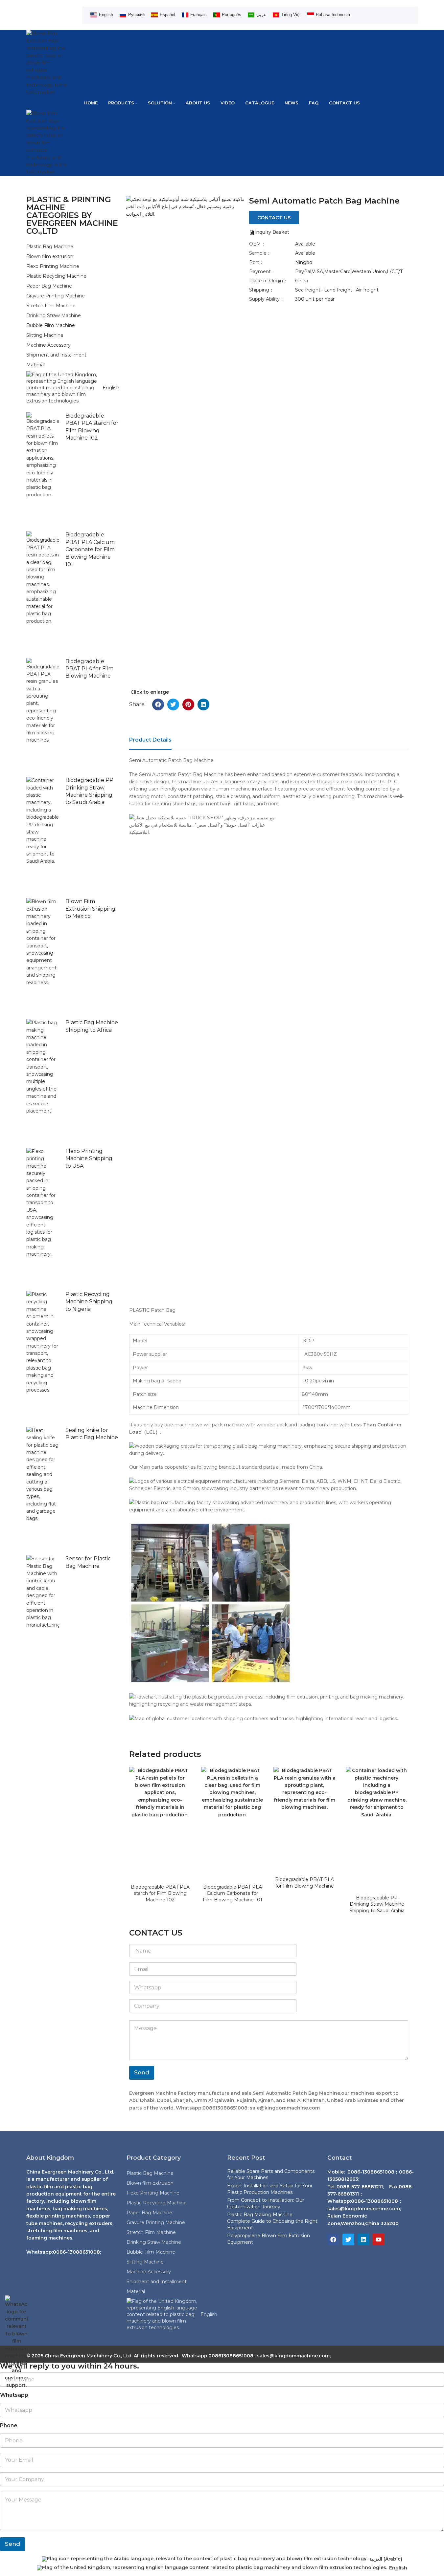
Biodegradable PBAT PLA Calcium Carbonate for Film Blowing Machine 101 (90, 549)
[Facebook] (333, 2240)
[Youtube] (379, 2240)
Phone (9, 2425)
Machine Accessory (48, 345)
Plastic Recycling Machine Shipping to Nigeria (89, 1302)
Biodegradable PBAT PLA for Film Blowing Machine (89, 669)
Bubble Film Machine (51, 325)
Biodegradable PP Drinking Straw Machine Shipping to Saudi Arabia (377, 1904)
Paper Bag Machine (49, 286)
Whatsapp (14, 2395)
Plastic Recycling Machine (56, 276)
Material (35, 365)
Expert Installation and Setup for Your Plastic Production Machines (270, 2189)
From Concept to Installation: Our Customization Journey (266, 2203)
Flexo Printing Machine (53, 266)
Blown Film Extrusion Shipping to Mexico (90, 909)
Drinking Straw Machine (54, 315)
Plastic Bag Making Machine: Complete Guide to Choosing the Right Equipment (272, 2221)
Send (142, 2072)
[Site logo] (49, 62)
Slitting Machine (45, 335)
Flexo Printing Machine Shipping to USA (89, 1158)
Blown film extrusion (50, 256)
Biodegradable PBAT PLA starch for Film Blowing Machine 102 (160, 1893)
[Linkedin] (363, 2240)
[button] (158, 704)
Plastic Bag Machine (50, 247)
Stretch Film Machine (51, 306)
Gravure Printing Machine (56, 296)
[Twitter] (348, 2240)
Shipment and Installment (56, 355)
